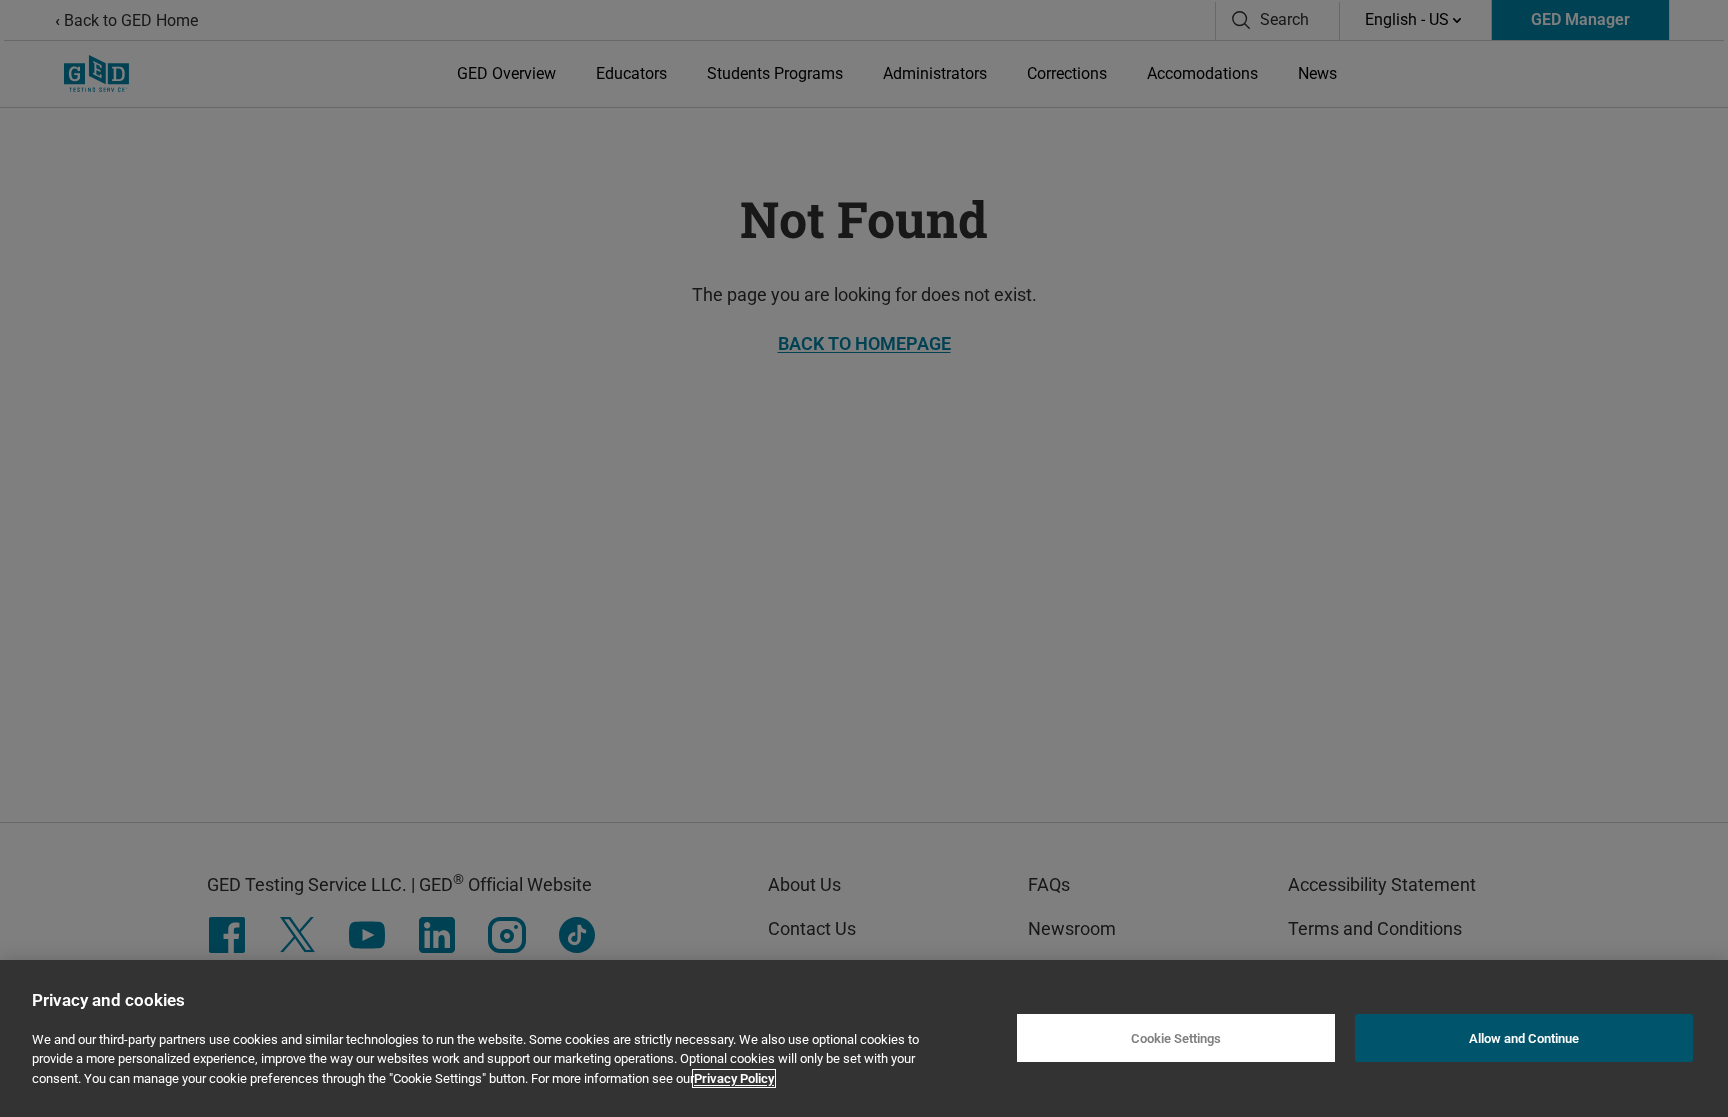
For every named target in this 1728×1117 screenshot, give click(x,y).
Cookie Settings (1176, 1038)
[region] (864, 1038)
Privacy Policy (734, 1078)
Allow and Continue (1524, 1038)
